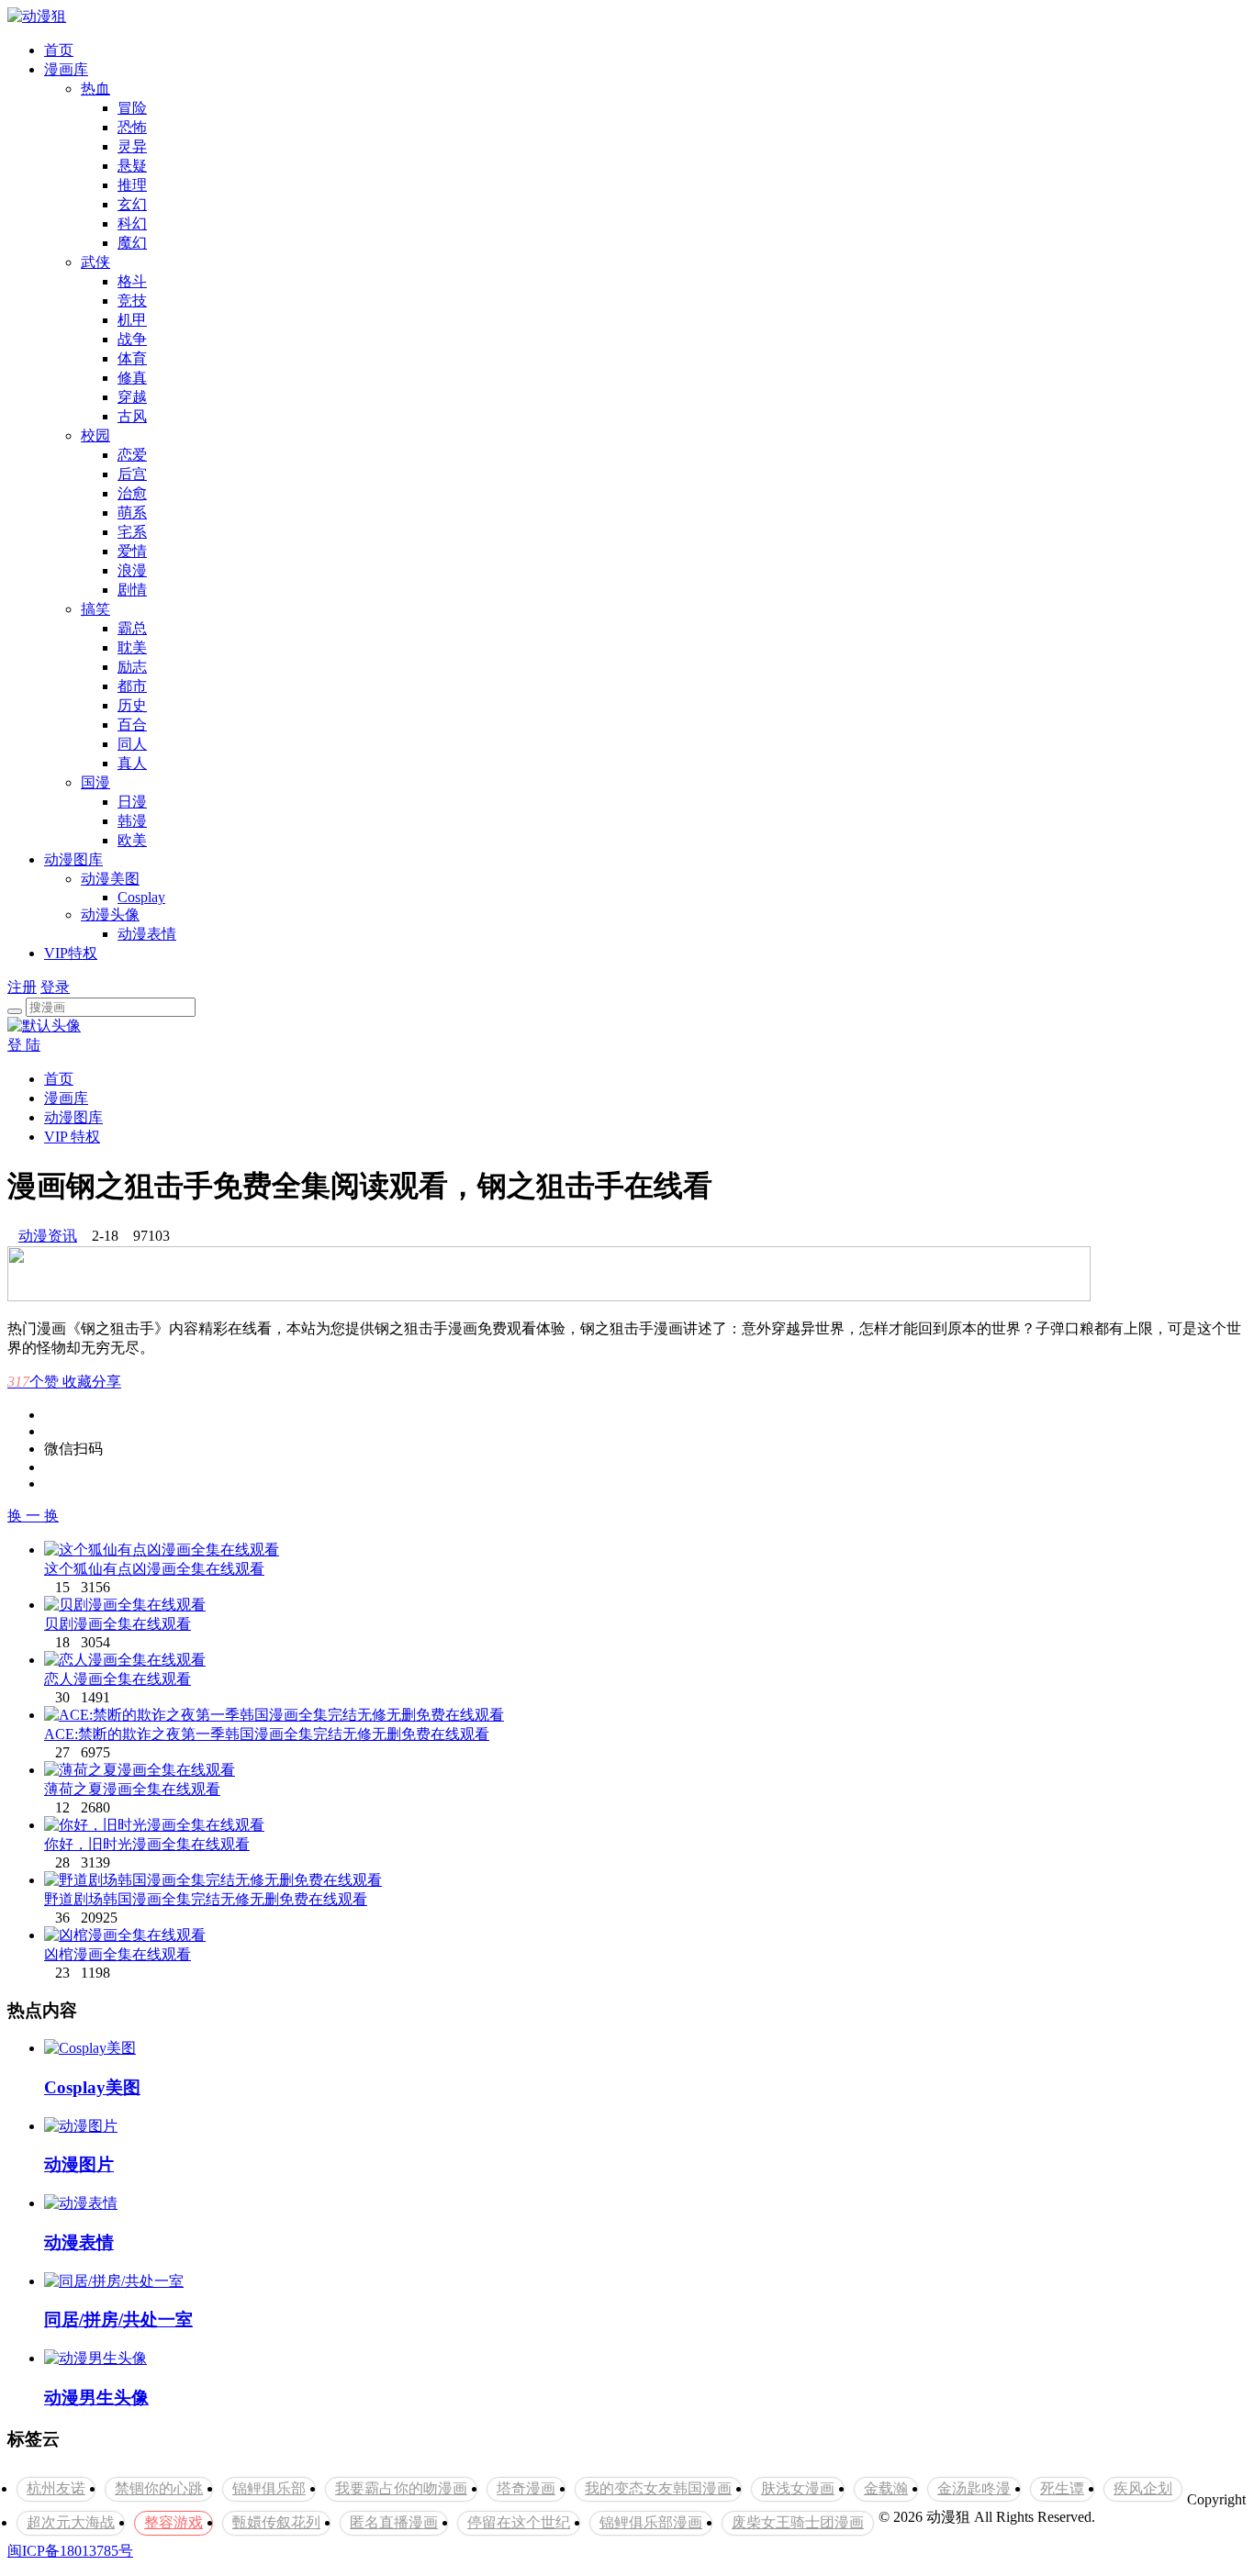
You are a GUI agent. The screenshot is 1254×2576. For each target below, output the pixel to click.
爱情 (132, 551)
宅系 (132, 532)
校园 (95, 435)
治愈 (132, 493)
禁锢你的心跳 (159, 2488)
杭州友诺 (56, 2488)
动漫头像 (110, 914)
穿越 (132, 397)
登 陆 (24, 1045)
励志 (132, 667)
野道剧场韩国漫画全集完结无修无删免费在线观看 (206, 1899)
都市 (132, 686)
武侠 (95, 262)
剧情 (132, 590)
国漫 (95, 782)
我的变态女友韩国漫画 (658, 2488)
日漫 (132, 802)
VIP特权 (71, 953)
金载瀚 (886, 2488)
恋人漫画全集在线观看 (118, 1679)
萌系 (132, 513)
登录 (55, 987)
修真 (132, 378)
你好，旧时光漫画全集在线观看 (147, 1844)
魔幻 (132, 243)
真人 (132, 763)
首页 (59, 50)
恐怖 (132, 127)
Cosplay (141, 897)
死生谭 (1062, 2488)
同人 (132, 744)
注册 (22, 987)
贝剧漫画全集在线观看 (118, 1624)
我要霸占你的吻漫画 (401, 2488)
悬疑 (132, 166)
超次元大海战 (71, 2522)
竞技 (132, 301)
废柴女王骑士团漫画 (798, 2522)
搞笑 (95, 609)
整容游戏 (174, 2522)
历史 (132, 705)
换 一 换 (33, 1516)
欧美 (132, 840)
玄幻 (132, 204)
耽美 (132, 647)
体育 (132, 358)
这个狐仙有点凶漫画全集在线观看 (154, 1569)
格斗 (132, 281)
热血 (95, 89)
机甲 (132, 320)
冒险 (132, 108)
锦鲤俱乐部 (269, 2488)
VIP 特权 (72, 1137)
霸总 (132, 628)
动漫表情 (147, 934)
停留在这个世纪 (519, 2522)
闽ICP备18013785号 (70, 2551)
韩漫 (132, 821)
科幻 (132, 223)
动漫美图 (110, 879)
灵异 (132, 146)
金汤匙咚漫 (974, 2488)
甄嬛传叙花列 (276, 2522)
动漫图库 (73, 859)
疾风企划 (1143, 2488)
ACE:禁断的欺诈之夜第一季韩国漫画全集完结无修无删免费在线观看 (267, 1734)
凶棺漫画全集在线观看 (118, 1954)
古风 (132, 416)
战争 (132, 339)
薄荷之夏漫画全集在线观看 (132, 1789)
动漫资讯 (48, 1236)
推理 (132, 185)
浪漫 (132, 570)
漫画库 (66, 69)
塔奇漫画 (526, 2488)
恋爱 (132, 455)
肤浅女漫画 (798, 2488)
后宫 (132, 474)
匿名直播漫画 (394, 2522)
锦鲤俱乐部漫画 (651, 2522)
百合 (132, 725)
